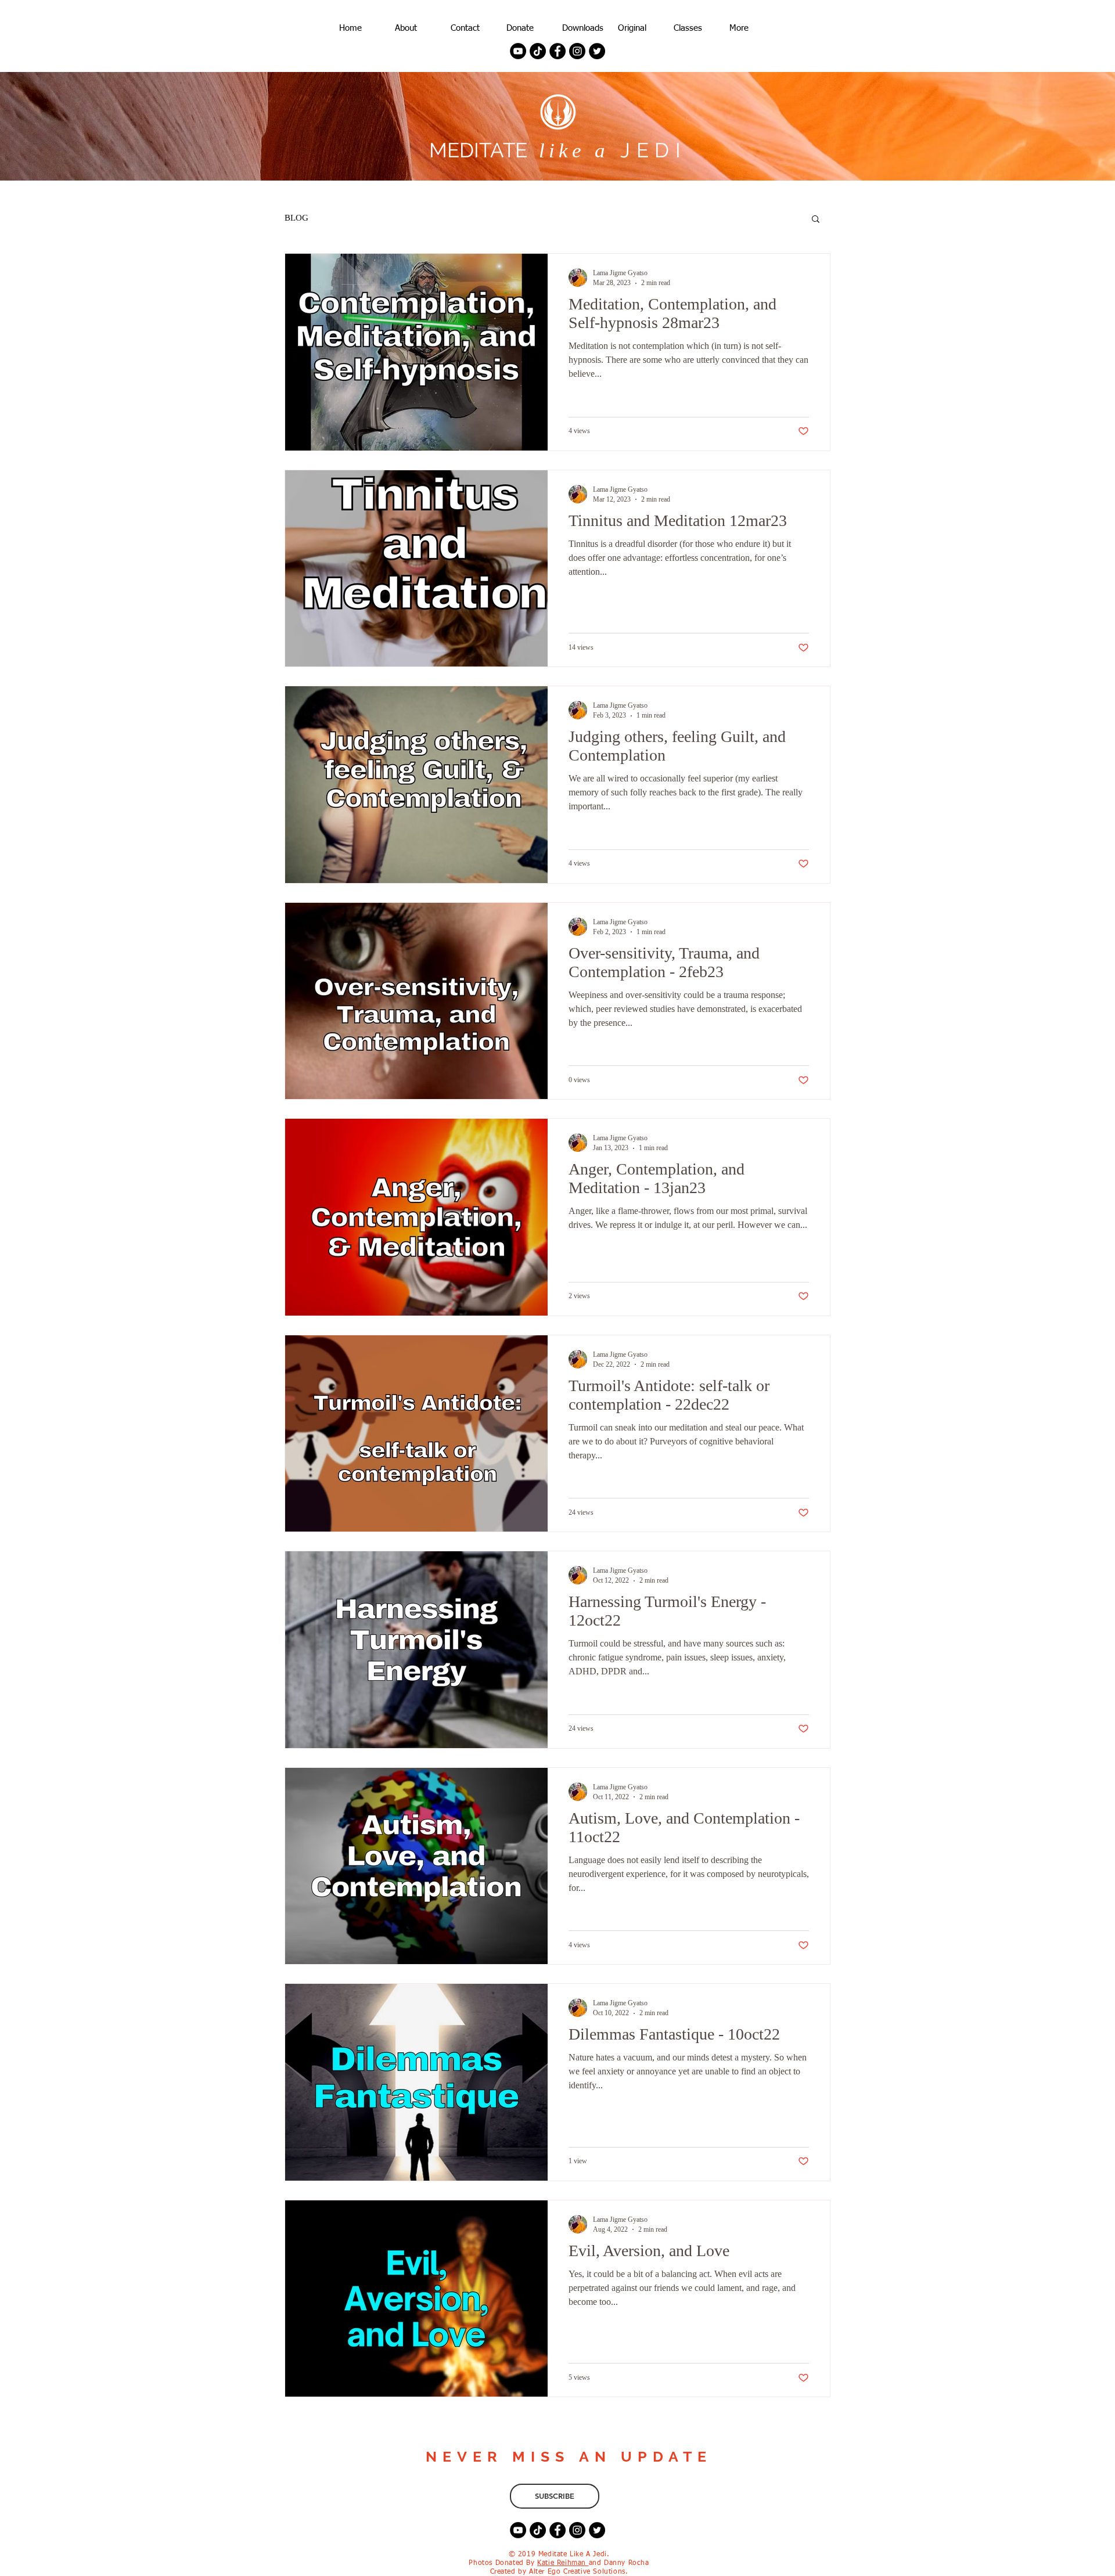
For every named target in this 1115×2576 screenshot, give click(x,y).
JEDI (648, 150)
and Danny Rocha (619, 2563)
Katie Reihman (563, 2563)
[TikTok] (538, 51)
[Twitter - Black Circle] (597, 51)
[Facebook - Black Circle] (557, 51)
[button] (816, 220)
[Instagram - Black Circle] (577, 51)
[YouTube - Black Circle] (518, 51)
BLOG (296, 218)
